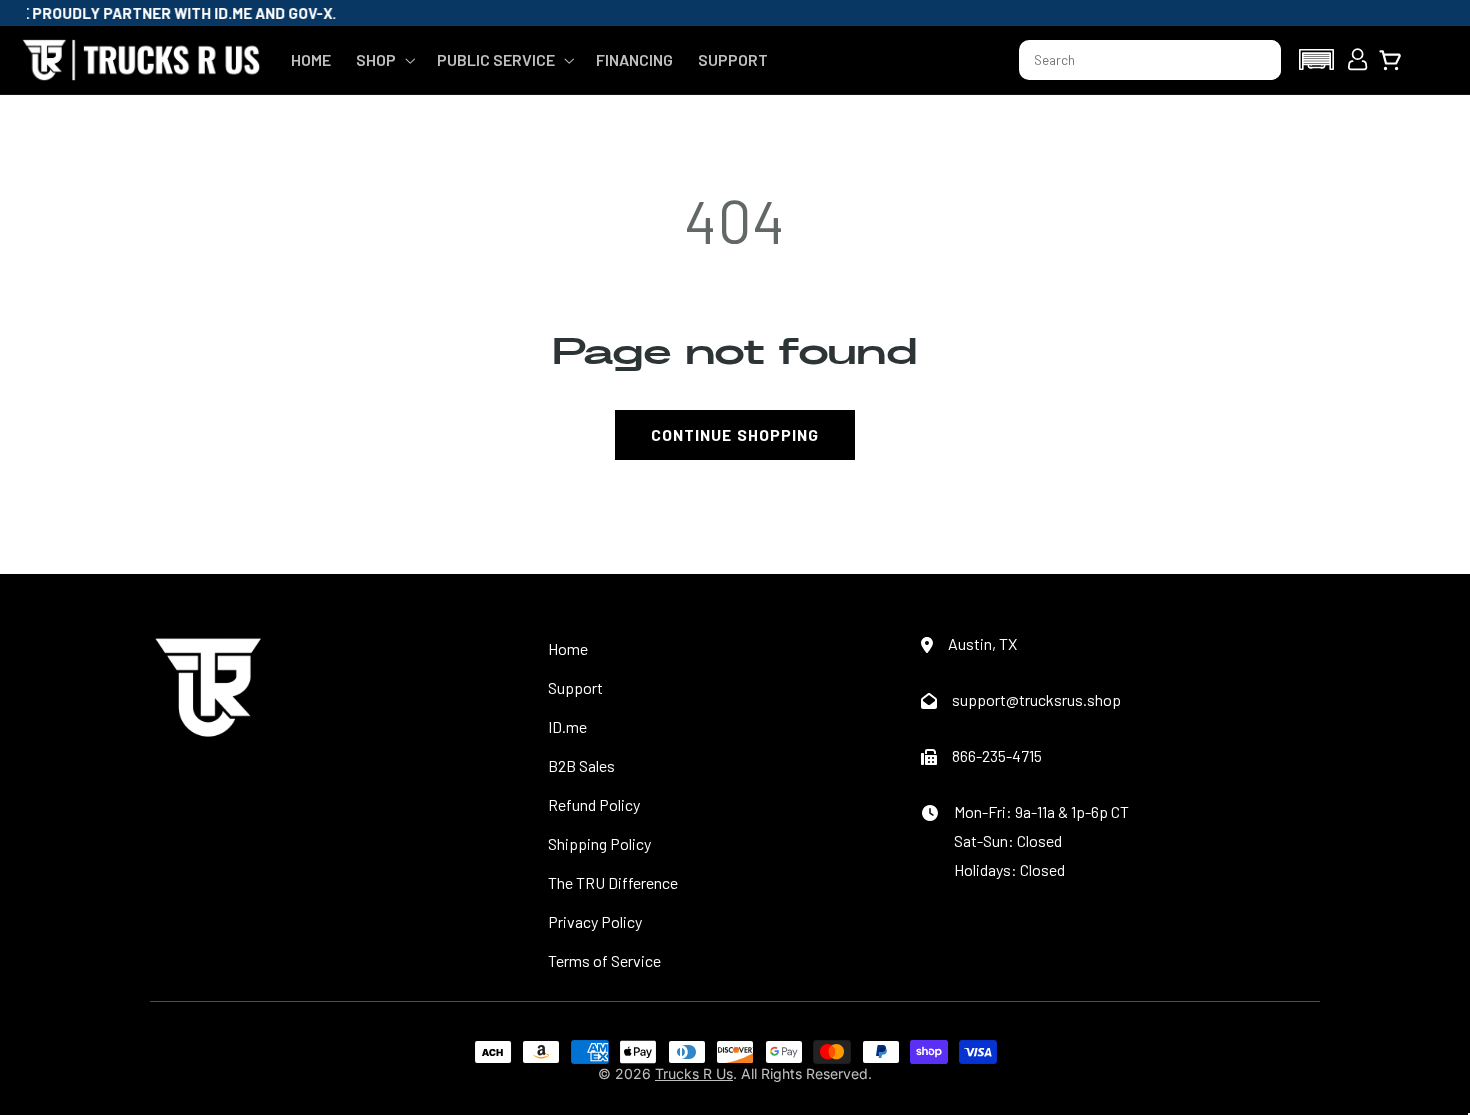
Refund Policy (594, 804)
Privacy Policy (595, 921)
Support (575, 687)
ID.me (567, 726)
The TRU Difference (613, 882)
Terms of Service (604, 960)
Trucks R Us (694, 1073)
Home (568, 648)
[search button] (1257, 60)
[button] (383, 60)
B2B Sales (581, 765)
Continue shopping (735, 434)
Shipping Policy (599, 843)
